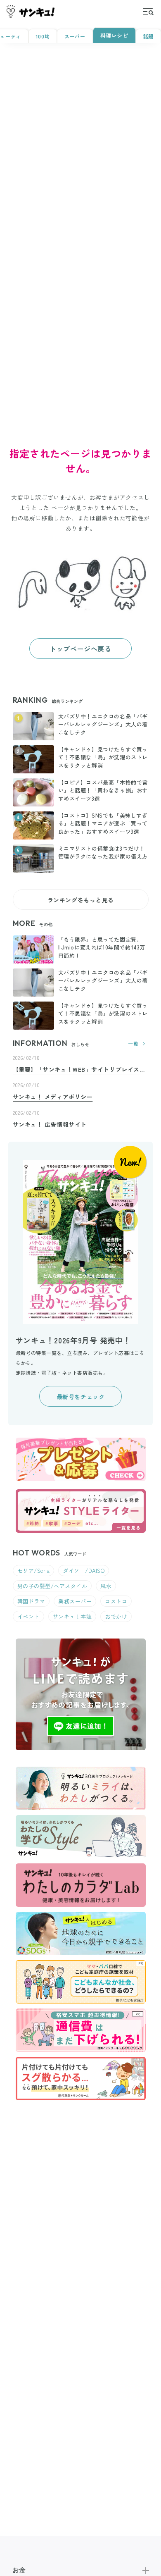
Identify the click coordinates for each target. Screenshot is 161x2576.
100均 (43, 36)
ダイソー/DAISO (84, 1571)
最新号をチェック (81, 1397)
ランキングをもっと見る (81, 900)
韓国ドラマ (31, 1601)
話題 (148, 36)
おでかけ (116, 1616)
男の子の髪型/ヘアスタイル (52, 1586)
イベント (28, 1616)
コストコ (116, 1601)
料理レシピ (114, 35)
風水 (106, 1586)
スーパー (75, 36)
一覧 (133, 1044)
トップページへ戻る (80, 649)
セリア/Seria (34, 1571)
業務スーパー (75, 1601)
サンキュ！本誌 (72, 1616)
